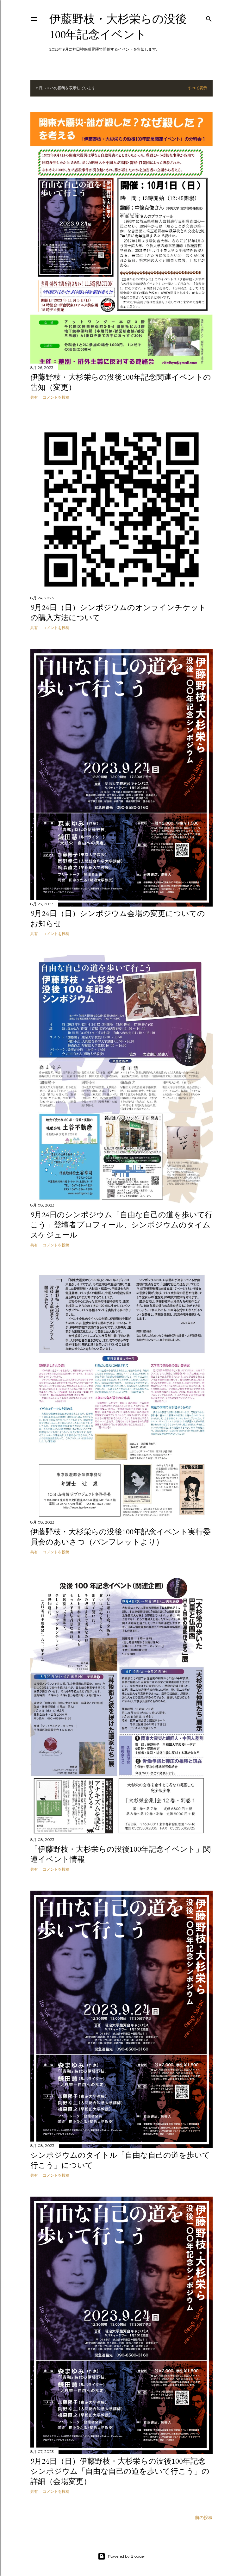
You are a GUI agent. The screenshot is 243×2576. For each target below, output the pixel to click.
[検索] (209, 18)
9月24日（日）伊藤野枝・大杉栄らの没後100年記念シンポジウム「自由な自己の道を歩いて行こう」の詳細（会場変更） (120, 2471)
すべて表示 (197, 88)
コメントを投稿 (56, 397)
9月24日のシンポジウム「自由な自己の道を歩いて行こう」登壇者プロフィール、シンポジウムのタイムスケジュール (121, 1225)
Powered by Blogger (127, 2556)
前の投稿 (204, 2517)
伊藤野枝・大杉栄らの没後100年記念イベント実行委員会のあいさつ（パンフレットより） (121, 1537)
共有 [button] (34, 397)
